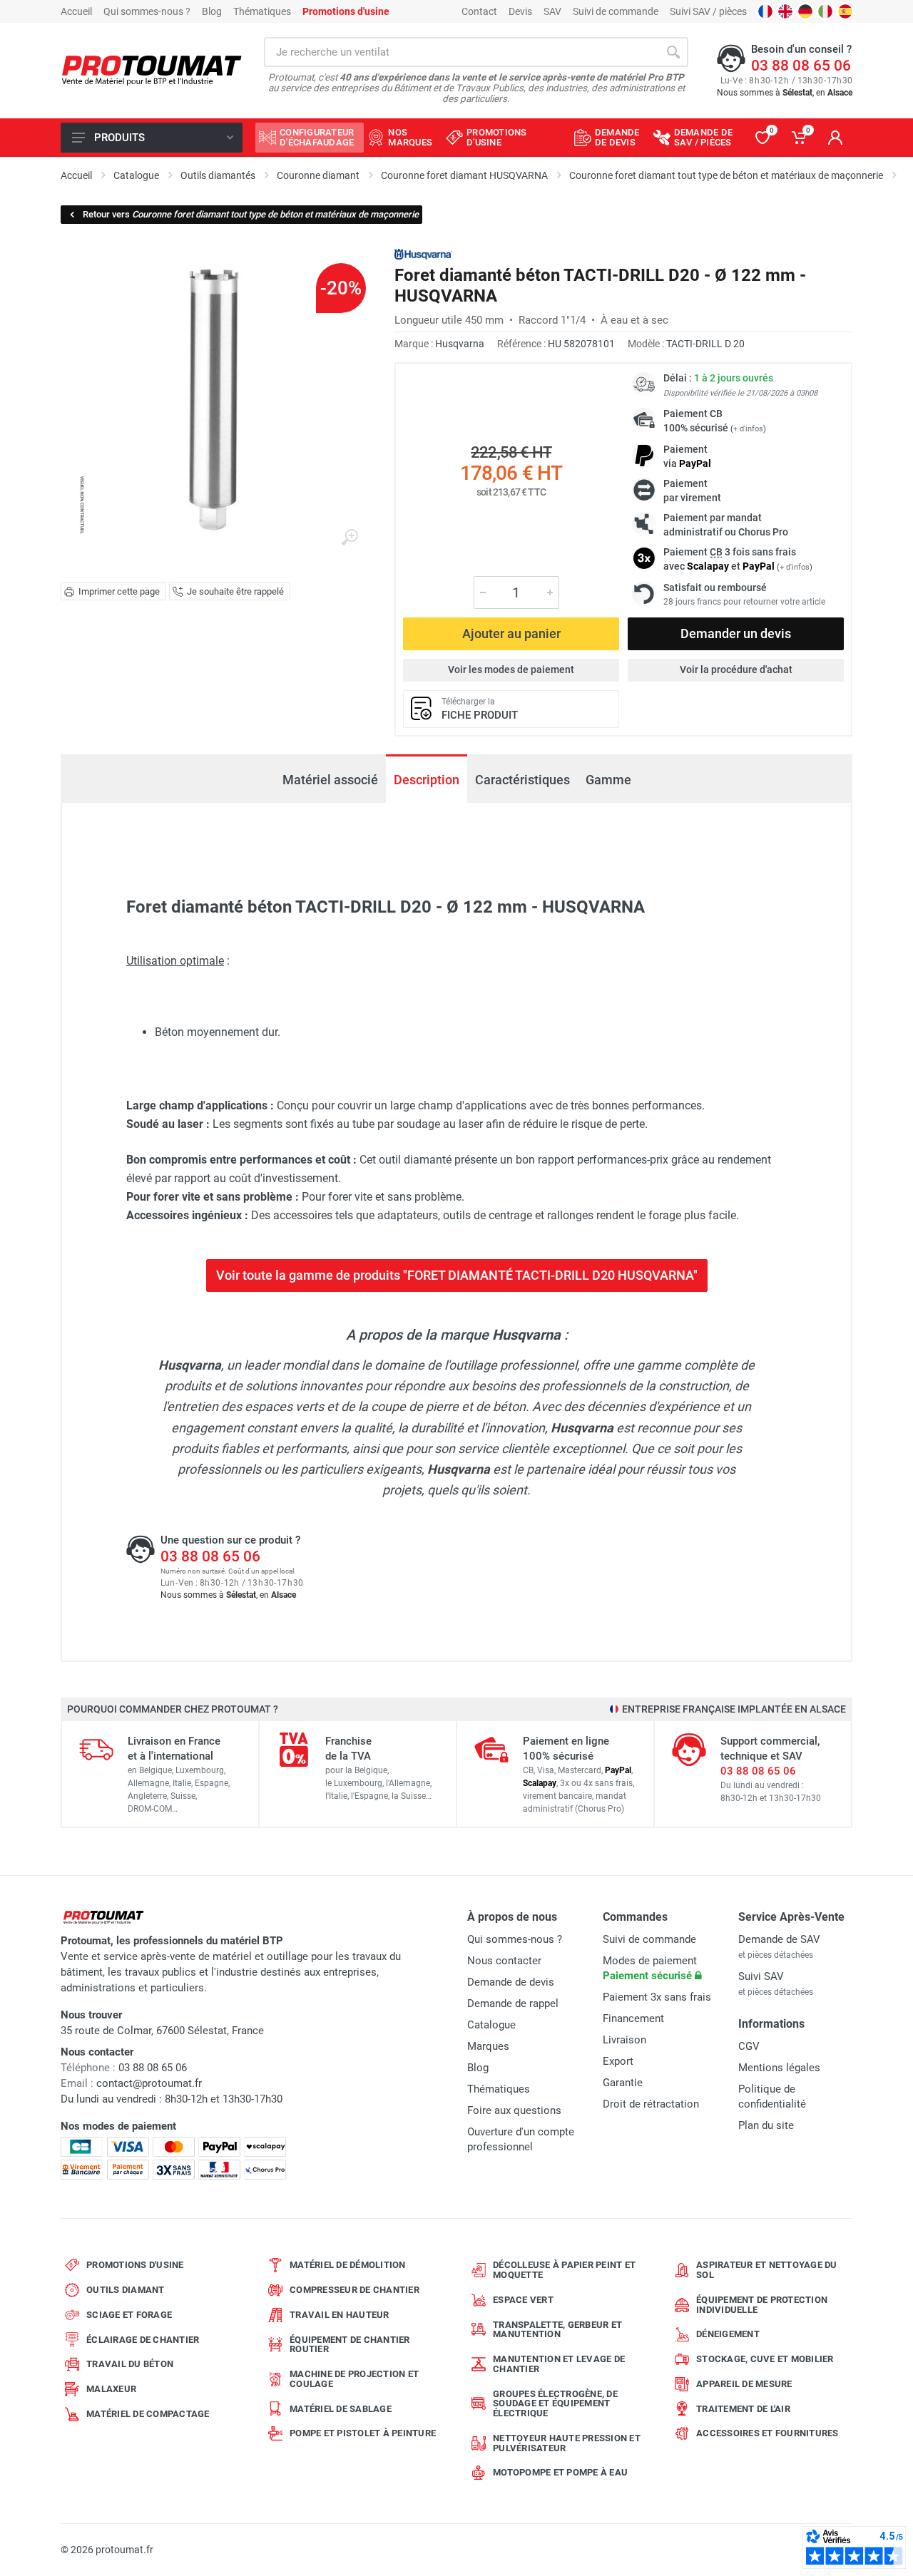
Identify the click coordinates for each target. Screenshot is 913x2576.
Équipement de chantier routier (350, 2345)
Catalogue (491, 2025)
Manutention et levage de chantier (559, 2364)
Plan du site (766, 2125)
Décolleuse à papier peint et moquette (564, 2270)
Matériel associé (330, 780)
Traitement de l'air (743, 2409)
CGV (749, 2046)
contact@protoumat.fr (149, 2083)
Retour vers (251, 214)
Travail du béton (130, 2364)
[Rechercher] (673, 52)
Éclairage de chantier (143, 2340)
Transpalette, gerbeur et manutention (557, 2330)
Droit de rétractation (651, 2104)
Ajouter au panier (511, 633)
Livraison (624, 2040)
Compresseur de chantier (355, 2290)
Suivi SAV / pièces (708, 11)
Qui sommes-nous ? (147, 11)
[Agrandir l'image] (350, 538)
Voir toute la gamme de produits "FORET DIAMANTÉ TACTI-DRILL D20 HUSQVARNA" (457, 1275)
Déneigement (728, 2334)
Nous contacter (504, 1961)
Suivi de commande (616, 11)
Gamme (608, 780)
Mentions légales (779, 2068)
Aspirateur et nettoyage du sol (767, 2270)
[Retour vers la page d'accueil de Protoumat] (152, 71)
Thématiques (262, 11)
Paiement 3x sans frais (657, 1997)
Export (618, 2061)
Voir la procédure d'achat (736, 669)
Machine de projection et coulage (354, 2379)
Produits (119, 138)
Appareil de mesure (744, 2384)
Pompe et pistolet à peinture (363, 2433)
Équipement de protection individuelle (762, 2305)
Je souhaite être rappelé (235, 591)
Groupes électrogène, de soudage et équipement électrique (555, 2404)
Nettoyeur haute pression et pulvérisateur (567, 2443)
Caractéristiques (522, 780)
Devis (520, 11)
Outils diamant (126, 2290)
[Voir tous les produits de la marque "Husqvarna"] (423, 254)
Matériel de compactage (148, 2414)
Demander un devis (736, 633)
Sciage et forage (129, 2315)
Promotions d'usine (135, 2265)
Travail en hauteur (340, 2315)
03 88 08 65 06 (801, 66)
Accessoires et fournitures (767, 2433)
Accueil (76, 11)
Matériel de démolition (348, 2265)
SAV (552, 11)
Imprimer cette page (119, 591)
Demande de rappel (513, 2003)
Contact (479, 11)
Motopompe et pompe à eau (560, 2472)
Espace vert (523, 2300)
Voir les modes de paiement (511, 669)
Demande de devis (511, 1982)
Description (427, 780)
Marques (488, 2046)
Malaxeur (111, 2389)
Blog (212, 11)
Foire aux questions (514, 2110)
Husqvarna (460, 344)
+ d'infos (748, 429)
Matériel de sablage (341, 2409)
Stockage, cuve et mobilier (765, 2359)
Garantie (623, 2083)
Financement (633, 2018)
